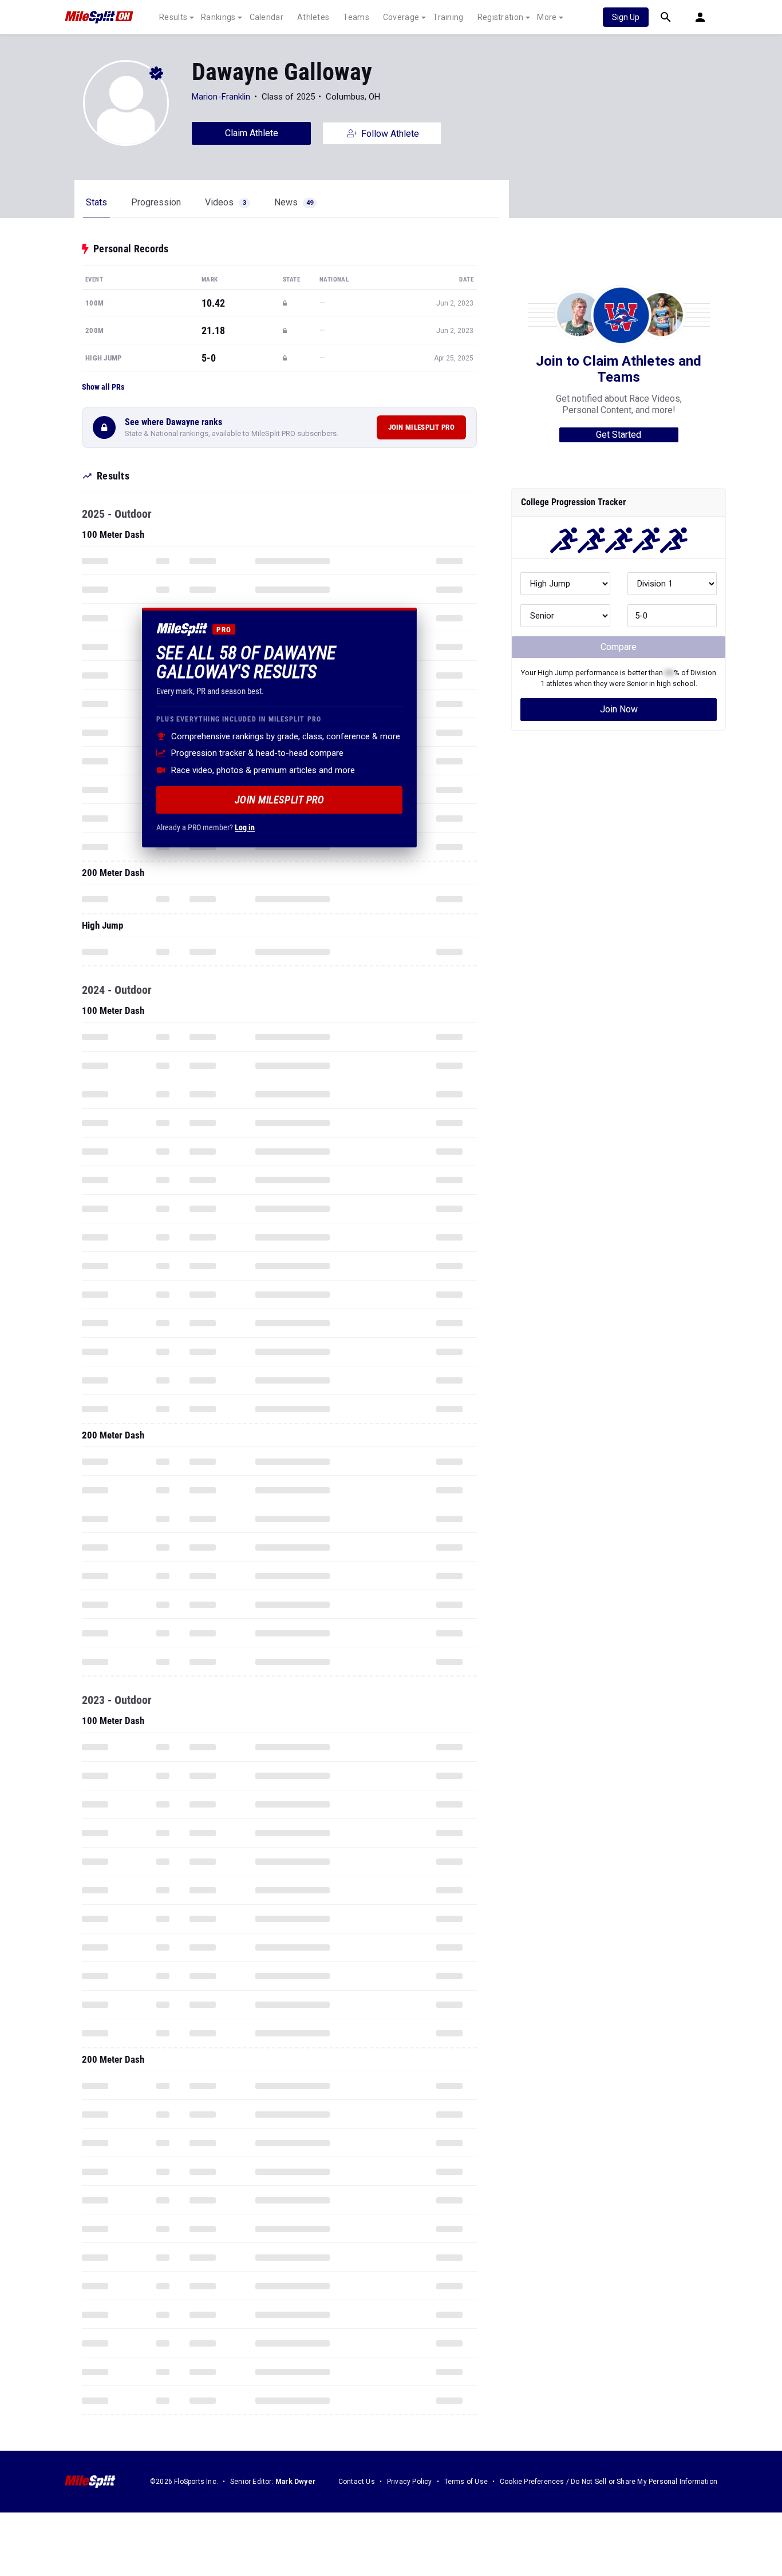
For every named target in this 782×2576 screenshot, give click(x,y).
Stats (96, 202)
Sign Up (626, 17)
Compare (619, 647)
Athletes (313, 17)
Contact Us (357, 2482)
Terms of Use (466, 2482)
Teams (356, 17)
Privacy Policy (410, 2482)
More (547, 17)
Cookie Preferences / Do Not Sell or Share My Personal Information (609, 2482)
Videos (226, 202)
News (294, 202)
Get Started (619, 435)
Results (173, 17)
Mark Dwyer (295, 2482)
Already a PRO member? (206, 827)
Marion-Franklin (221, 97)
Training (448, 17)
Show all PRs (103, 387)
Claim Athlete (252, 133)
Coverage (401, 17)
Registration (501, 17)
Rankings (218, 17)
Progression (156, 202)
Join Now (619, 709)
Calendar (266, 17)
